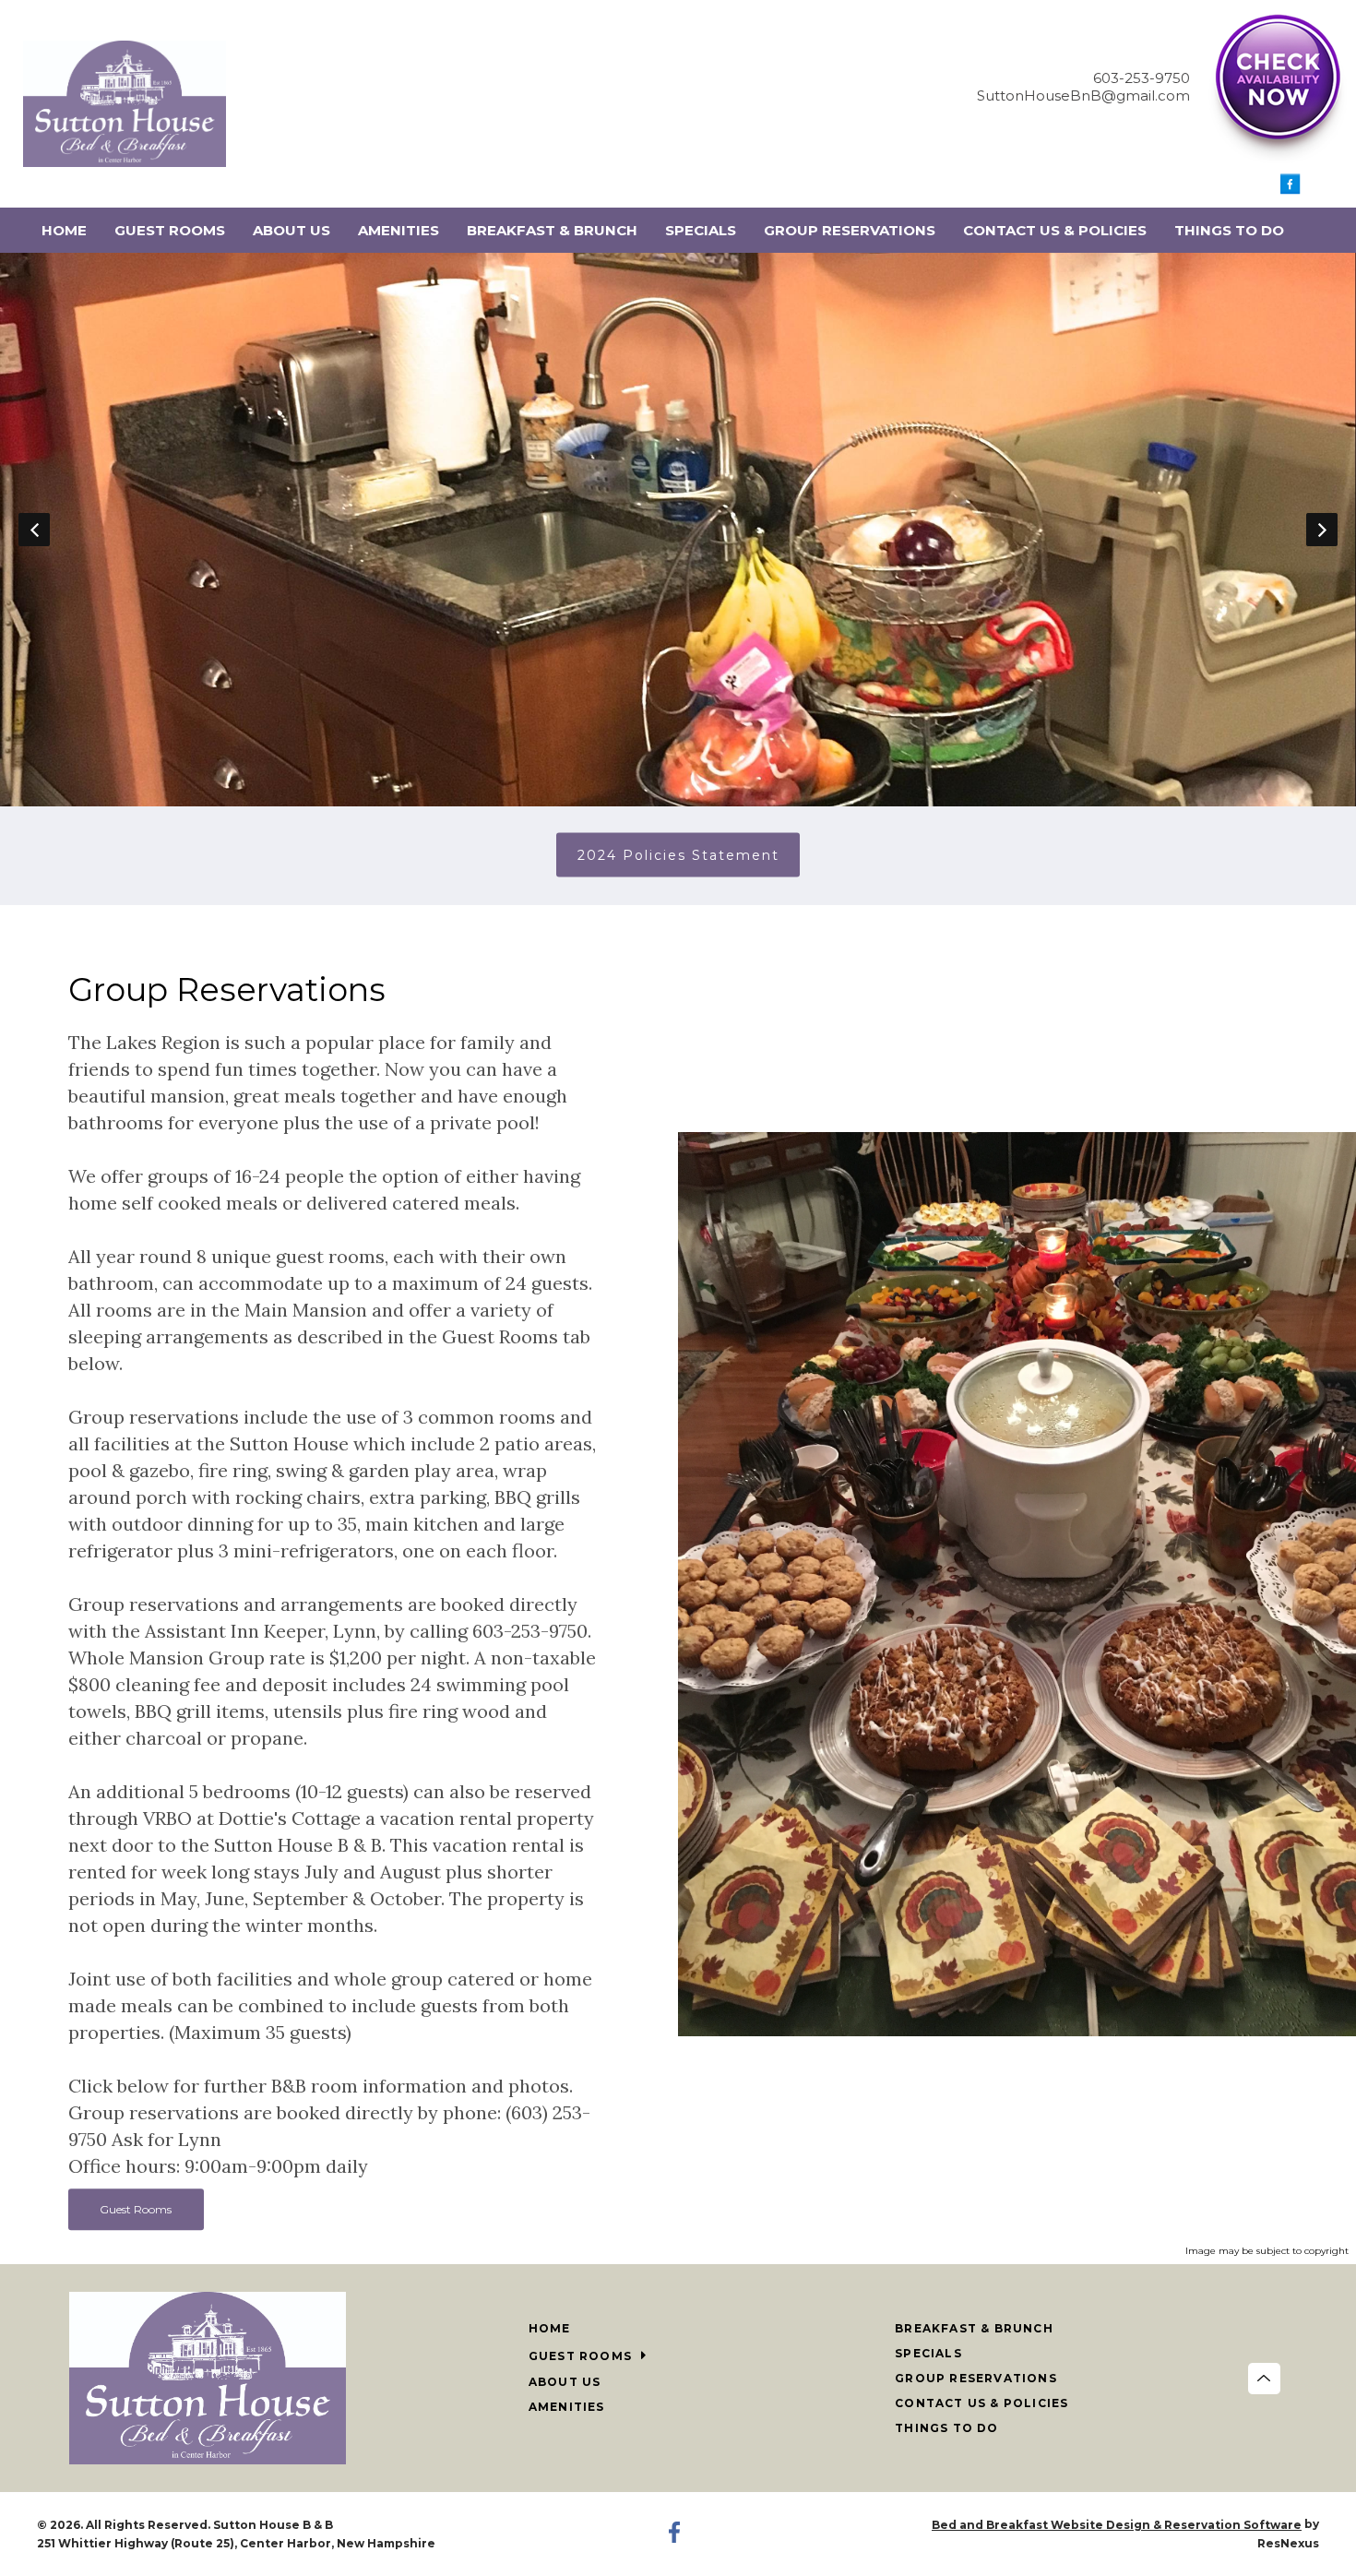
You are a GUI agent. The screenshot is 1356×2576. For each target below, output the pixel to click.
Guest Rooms (136, 2209)
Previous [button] (34, 530)
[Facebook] (1291, 190)
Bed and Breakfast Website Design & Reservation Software (1117, 2525)
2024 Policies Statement (678, 855)
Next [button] (1322, 530)
